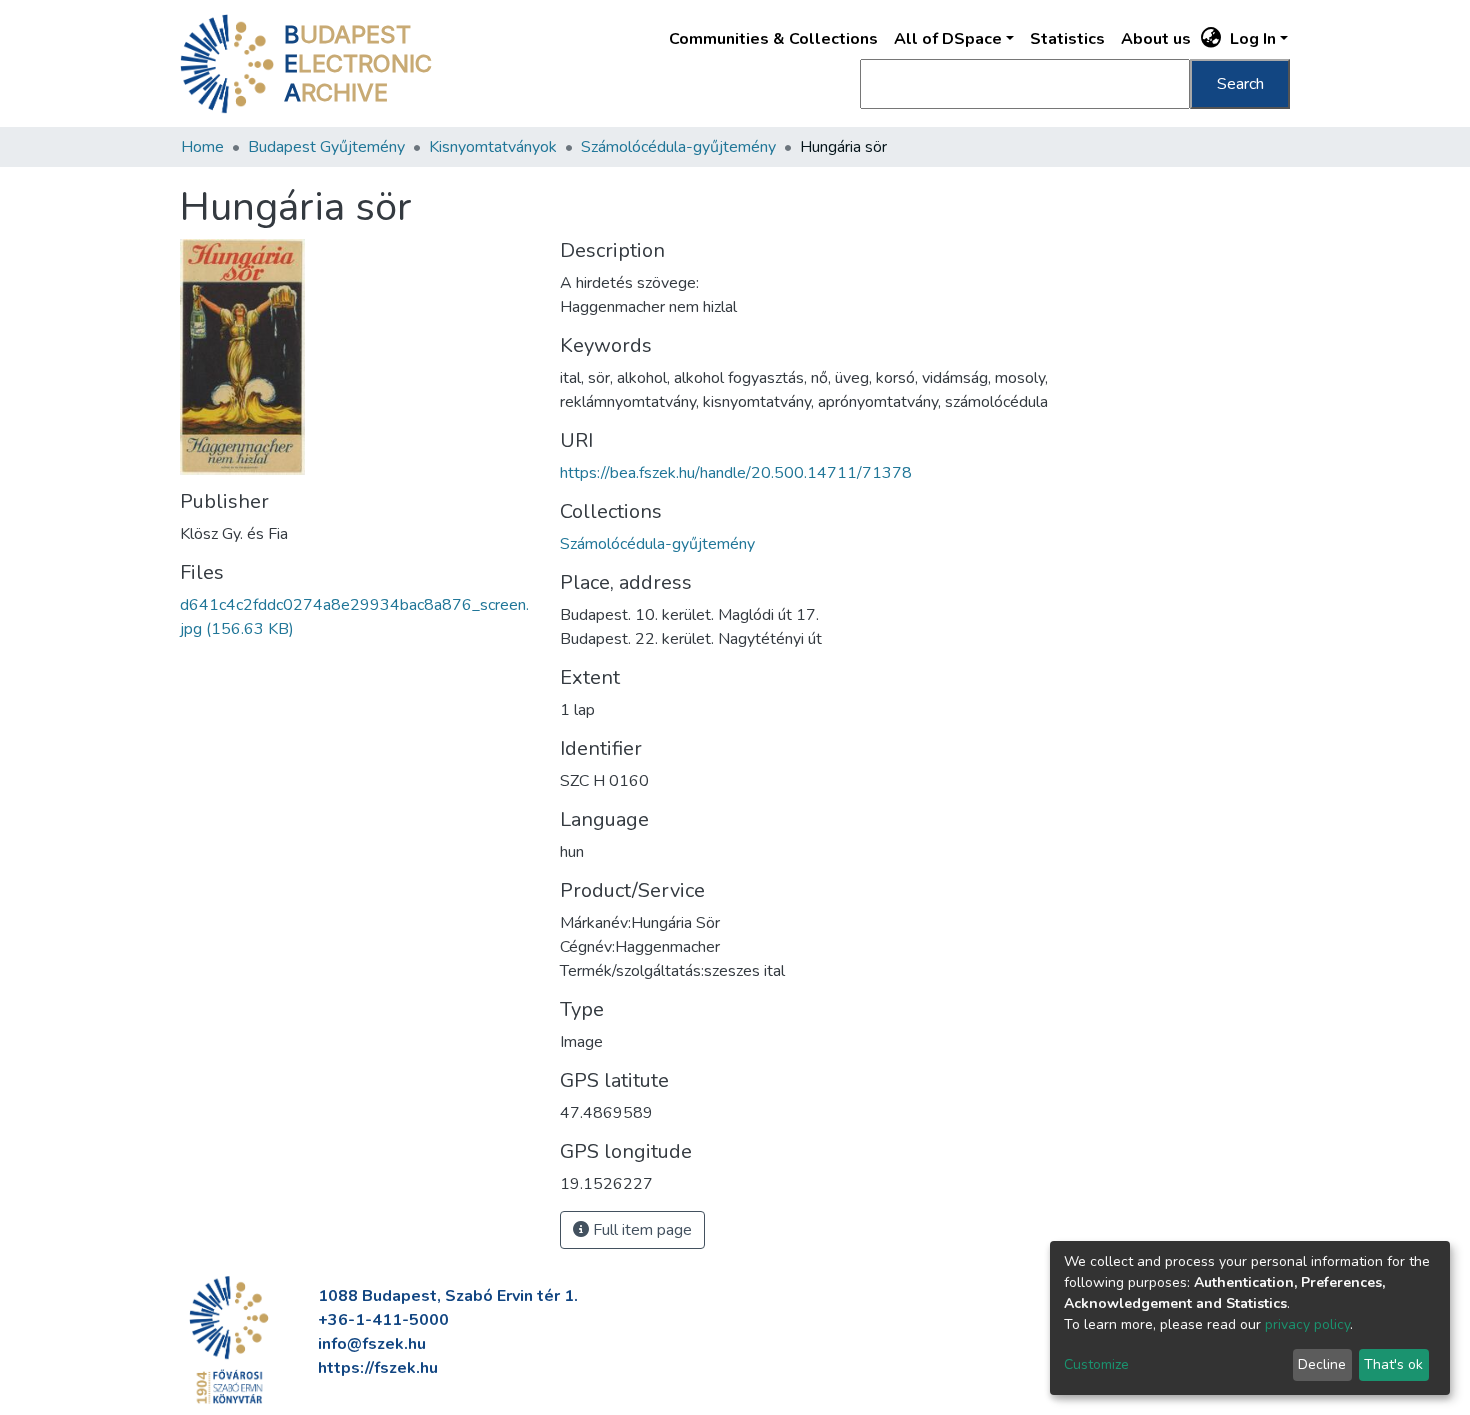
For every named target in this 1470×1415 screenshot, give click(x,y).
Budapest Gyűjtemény (326, 147)
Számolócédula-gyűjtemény (678, 147)
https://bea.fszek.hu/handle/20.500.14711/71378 (736, 473)
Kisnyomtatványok (493, 147)
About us (1156, 39)
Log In (1253, 39)
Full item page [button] (640, 1230)
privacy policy (1307, 1324)
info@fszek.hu (372, 1344)
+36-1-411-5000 (383, 1320)
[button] (1211, 39)
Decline (1322, 1364)
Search (1240, 84)
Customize (1096, 1364)
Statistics (1067, 39)
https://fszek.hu (378, 1368)
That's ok (1393, 1364)
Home (202, 147)
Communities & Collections (773, 39)
